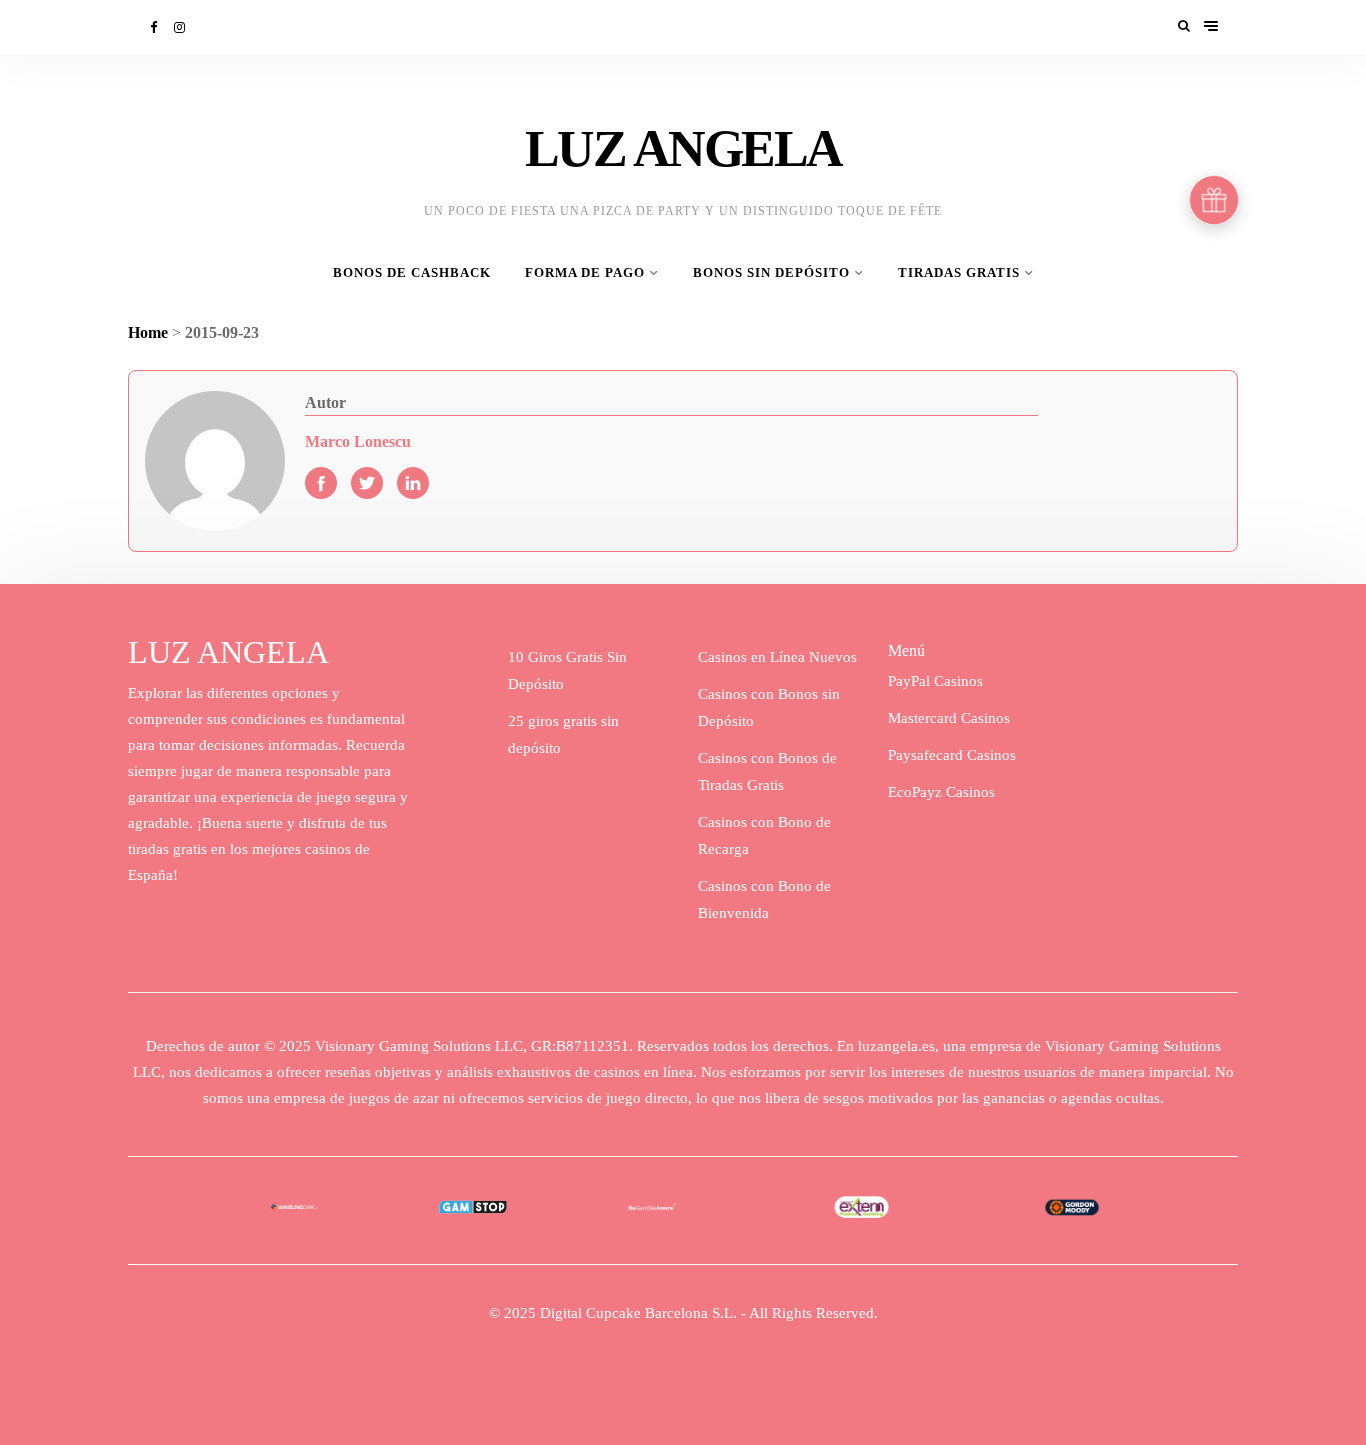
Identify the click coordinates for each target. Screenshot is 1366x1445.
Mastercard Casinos (949, 718)
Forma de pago (585, 273)
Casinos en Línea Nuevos (777, 657)
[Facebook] (155, 27)
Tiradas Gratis (959, 273)
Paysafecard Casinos (952, 755)
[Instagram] (181, 27)
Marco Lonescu (358, 441)
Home (148, 332)
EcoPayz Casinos (941, 792)
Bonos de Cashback (412, 273)
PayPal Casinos (935, 681)
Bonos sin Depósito (771, 273)
